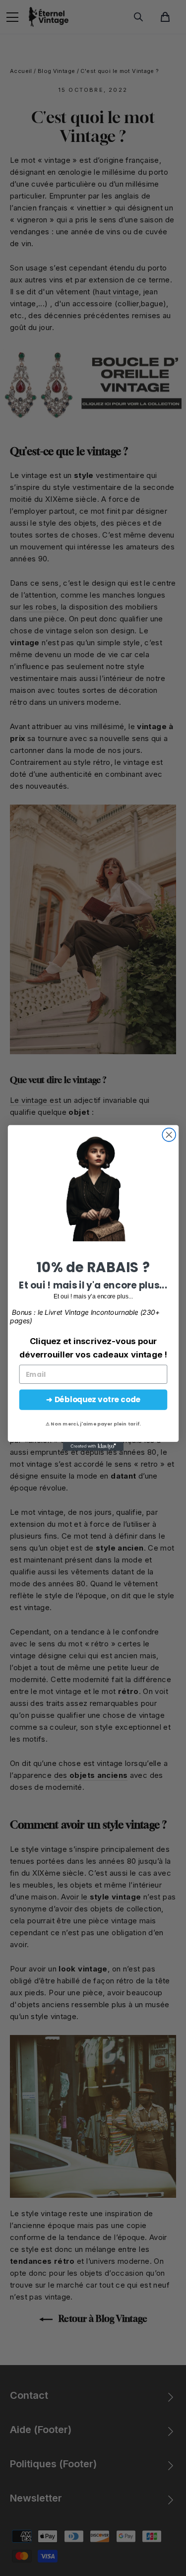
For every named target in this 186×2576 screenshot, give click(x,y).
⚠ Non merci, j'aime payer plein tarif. (93, 1424)
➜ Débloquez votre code (93, 1399)
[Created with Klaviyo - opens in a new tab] (93, 1446)
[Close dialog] (169, 1135)
